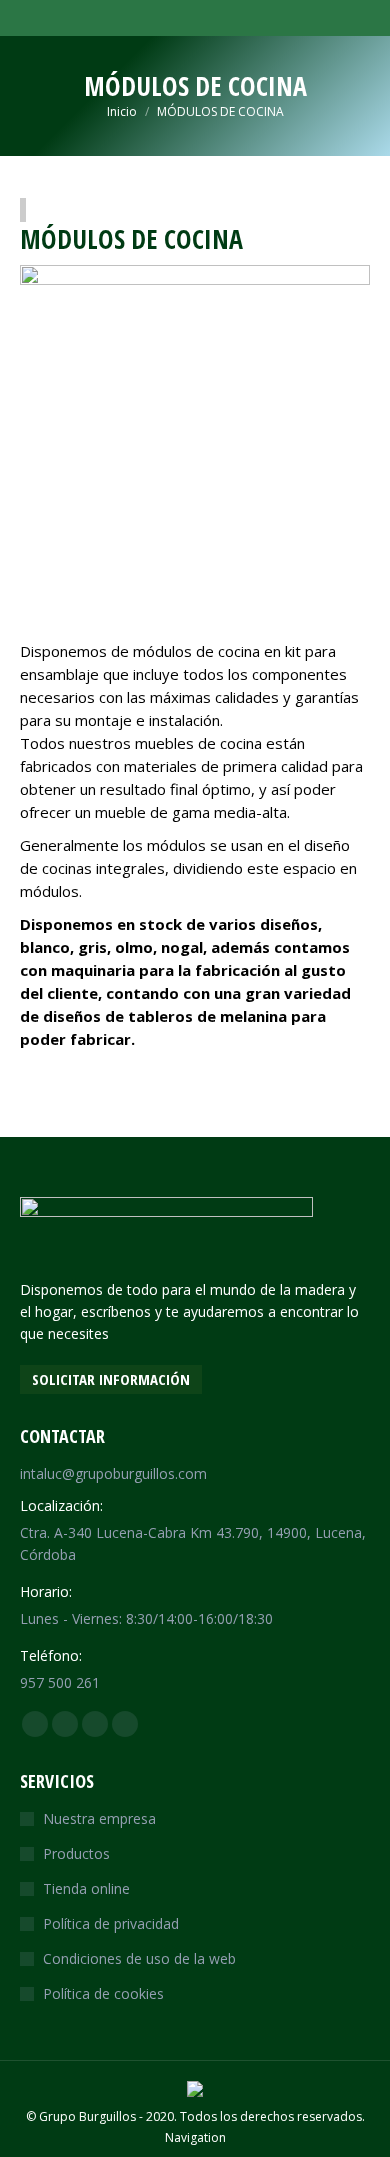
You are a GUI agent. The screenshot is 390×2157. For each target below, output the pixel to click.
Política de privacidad (111, 1923)
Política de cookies (103, 1993)
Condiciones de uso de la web (139, 1958)
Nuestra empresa (99, 1818)
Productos (76, 1853)
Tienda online (86, 1888)
